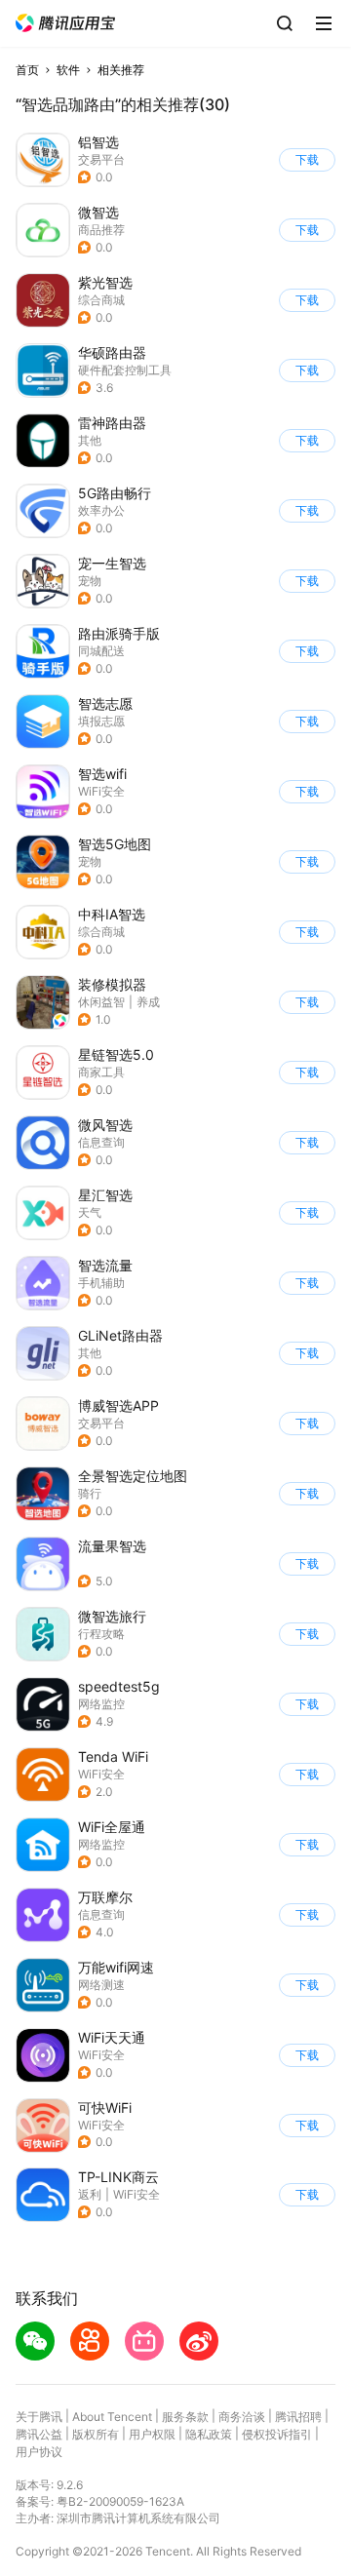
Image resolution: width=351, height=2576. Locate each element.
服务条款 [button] (185, 2417)
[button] (65, 23)
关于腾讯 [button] (39, 2417)
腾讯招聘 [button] (298, 2417)
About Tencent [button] (112, 2417)
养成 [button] (148, 1002)
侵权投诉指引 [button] (277, 2434)
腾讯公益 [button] (39, 2434)
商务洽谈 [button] (242, 2417)
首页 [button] (27, 70)
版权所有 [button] (96, 2434)
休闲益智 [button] (101, 1002)
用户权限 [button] (152, 2434)
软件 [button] (68, 70)
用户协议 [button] (39, 2452)
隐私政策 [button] (209, 2434)
